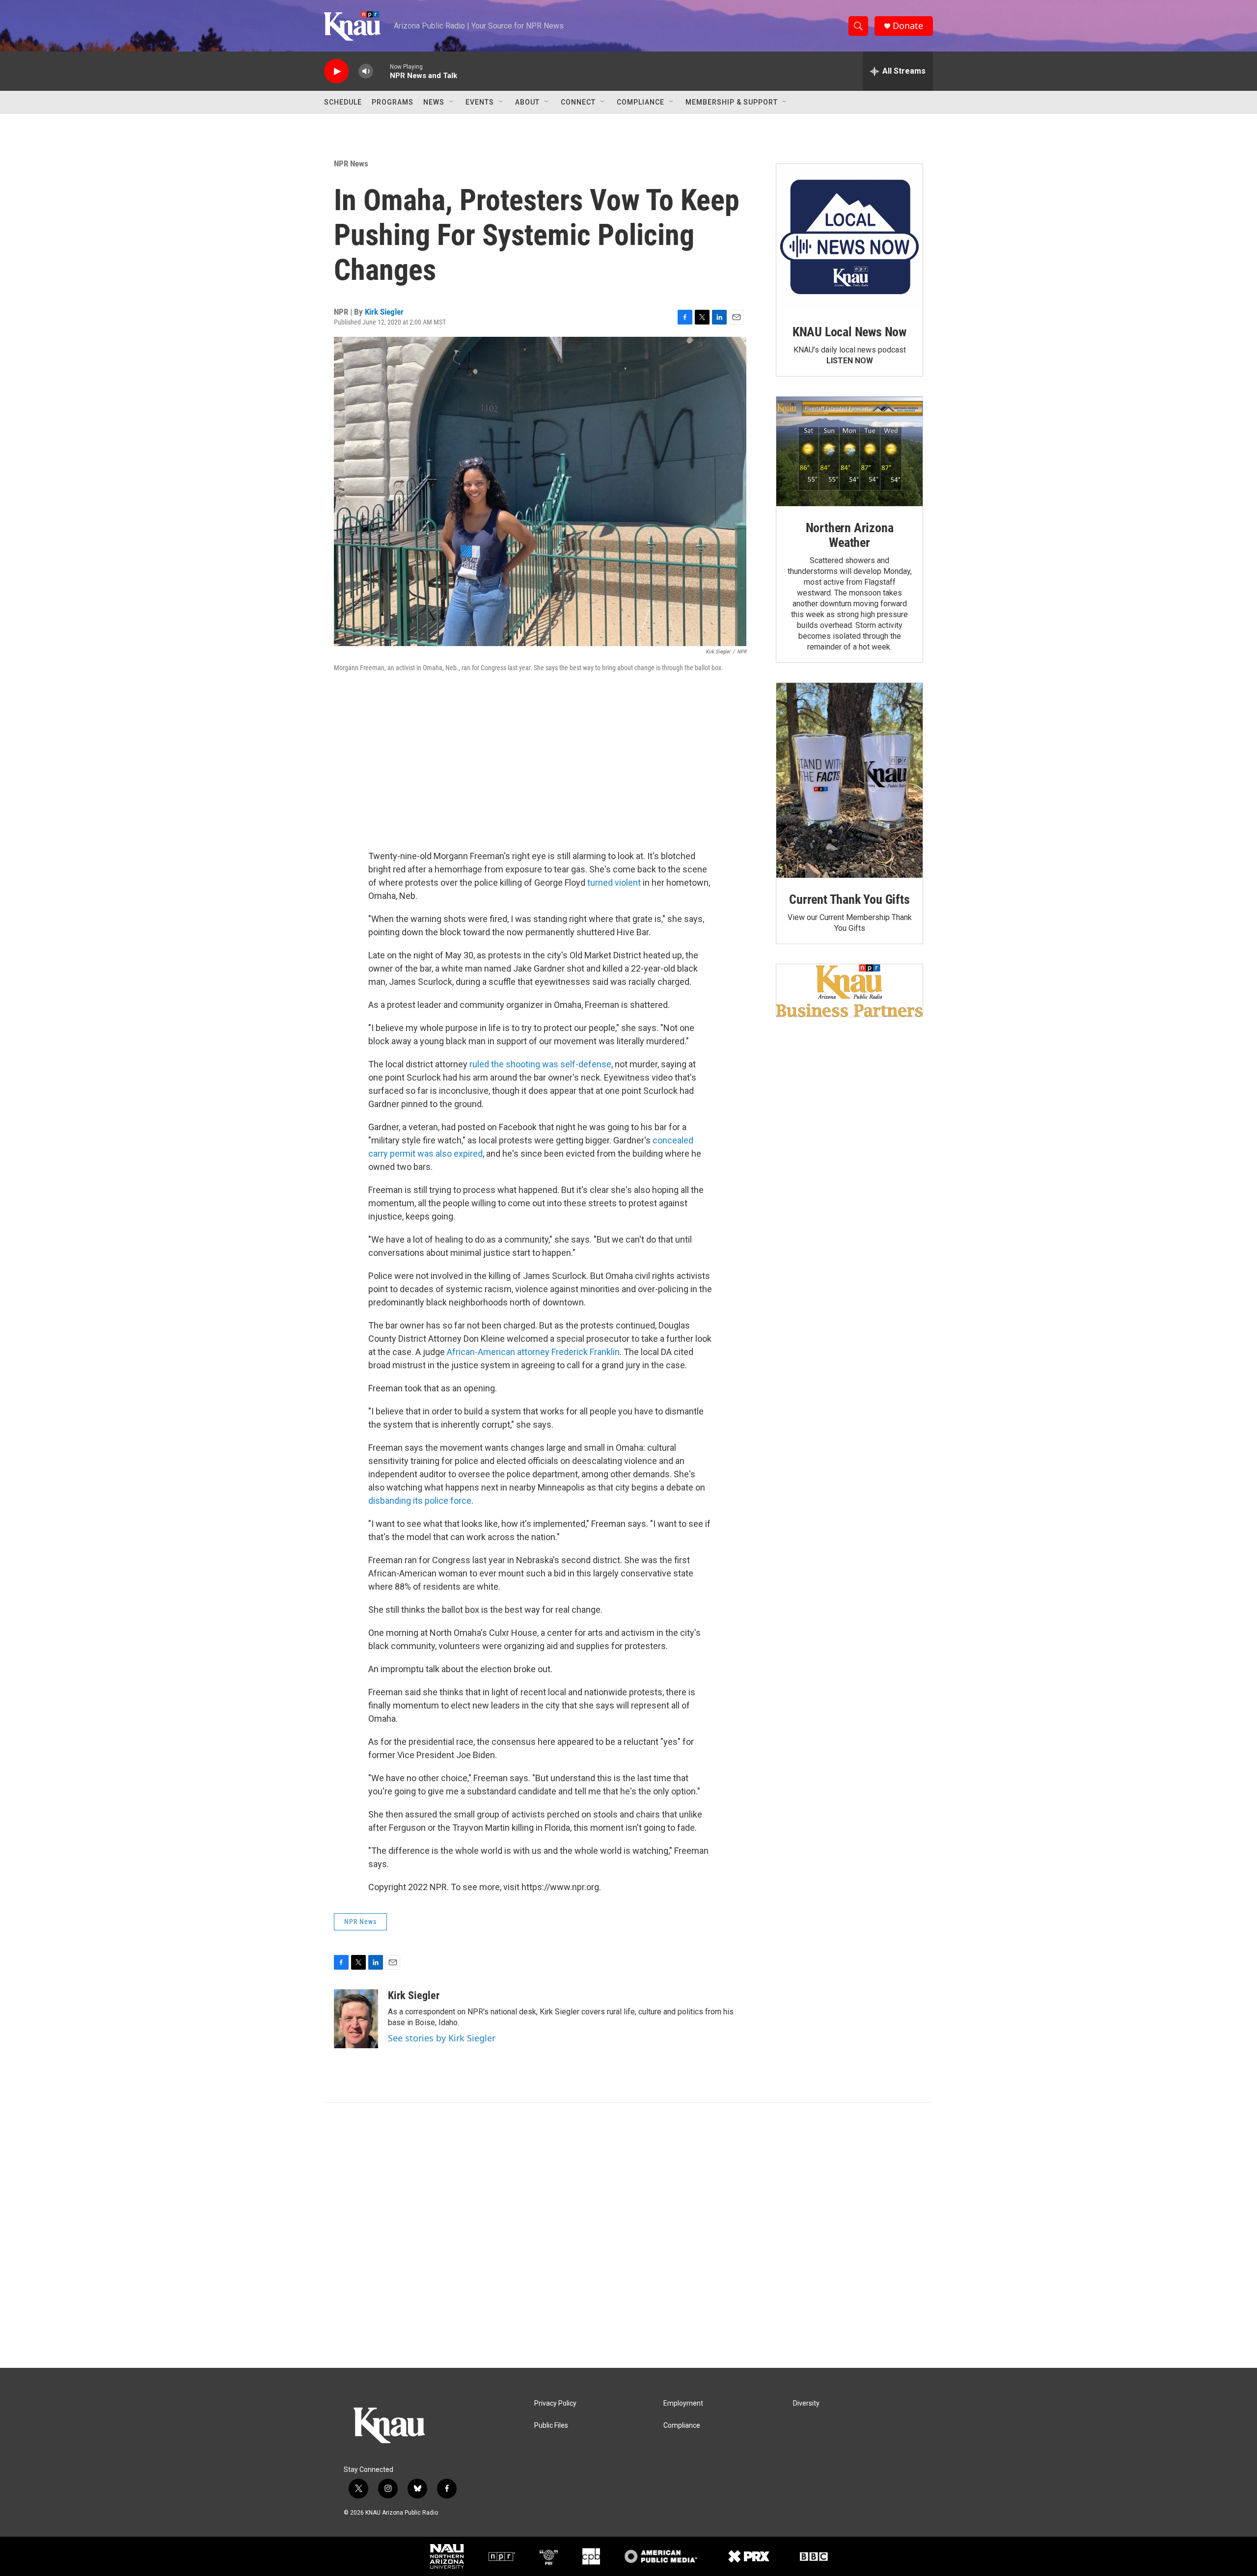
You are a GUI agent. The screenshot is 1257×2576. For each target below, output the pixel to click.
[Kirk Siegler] (356, 2019)
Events (480, 102)
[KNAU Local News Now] (849, 237)
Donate (908, 26)
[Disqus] (628, 2235)
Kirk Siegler (384, 312)
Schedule (343, 102)
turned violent (614, 882)
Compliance (641, 102)
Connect (578, 102)
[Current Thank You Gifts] (849, 780)
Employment (683, 2403)
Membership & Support (732, 102)
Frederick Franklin (586, 1352)
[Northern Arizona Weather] (849, 452)
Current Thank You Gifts (849, 899)
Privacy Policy (555, 2403)
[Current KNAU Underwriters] (849, 990)
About (527, 102)
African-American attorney (498, 1352)
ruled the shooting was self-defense (540, 1064)
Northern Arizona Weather (850, 535)
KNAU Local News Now (849, 332)
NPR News (351, 163)
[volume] (366, 71)
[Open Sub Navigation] (452, 102)
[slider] (382, 71)
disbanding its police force (420, 1501)
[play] (336, 71)
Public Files (551, 2426)
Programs (393, 102)
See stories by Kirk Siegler (442, 2038)
